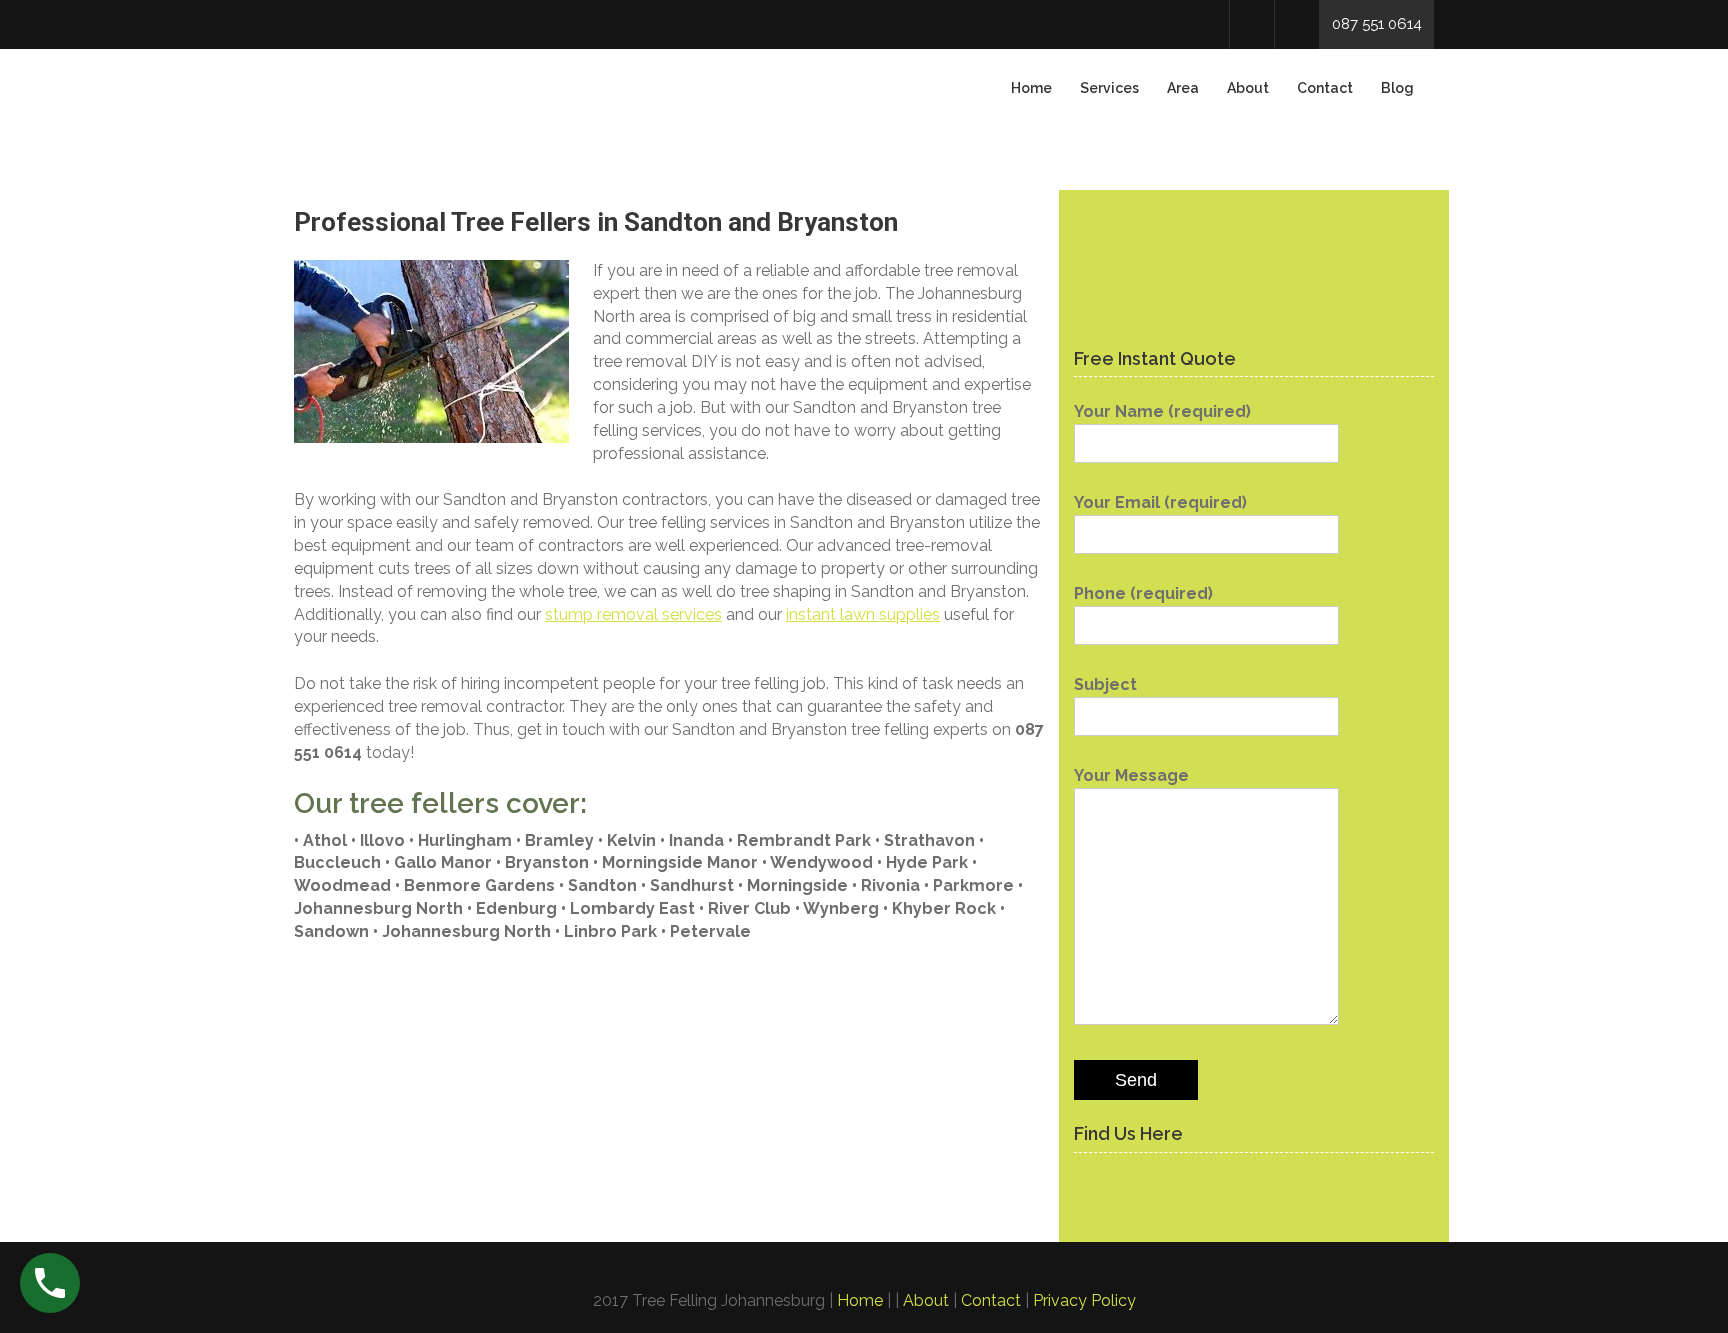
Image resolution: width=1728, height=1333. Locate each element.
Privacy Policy (1084, 1300)
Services (1109, 88)
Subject (1105, 684)
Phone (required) (1143, 593)
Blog (1397, 88)
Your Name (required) (1162, 411)
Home (1031, 88)
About (1248, 88)
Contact (1325, 88)
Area (1183, 88)
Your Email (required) (1160, 502)
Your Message (1131, 775)
